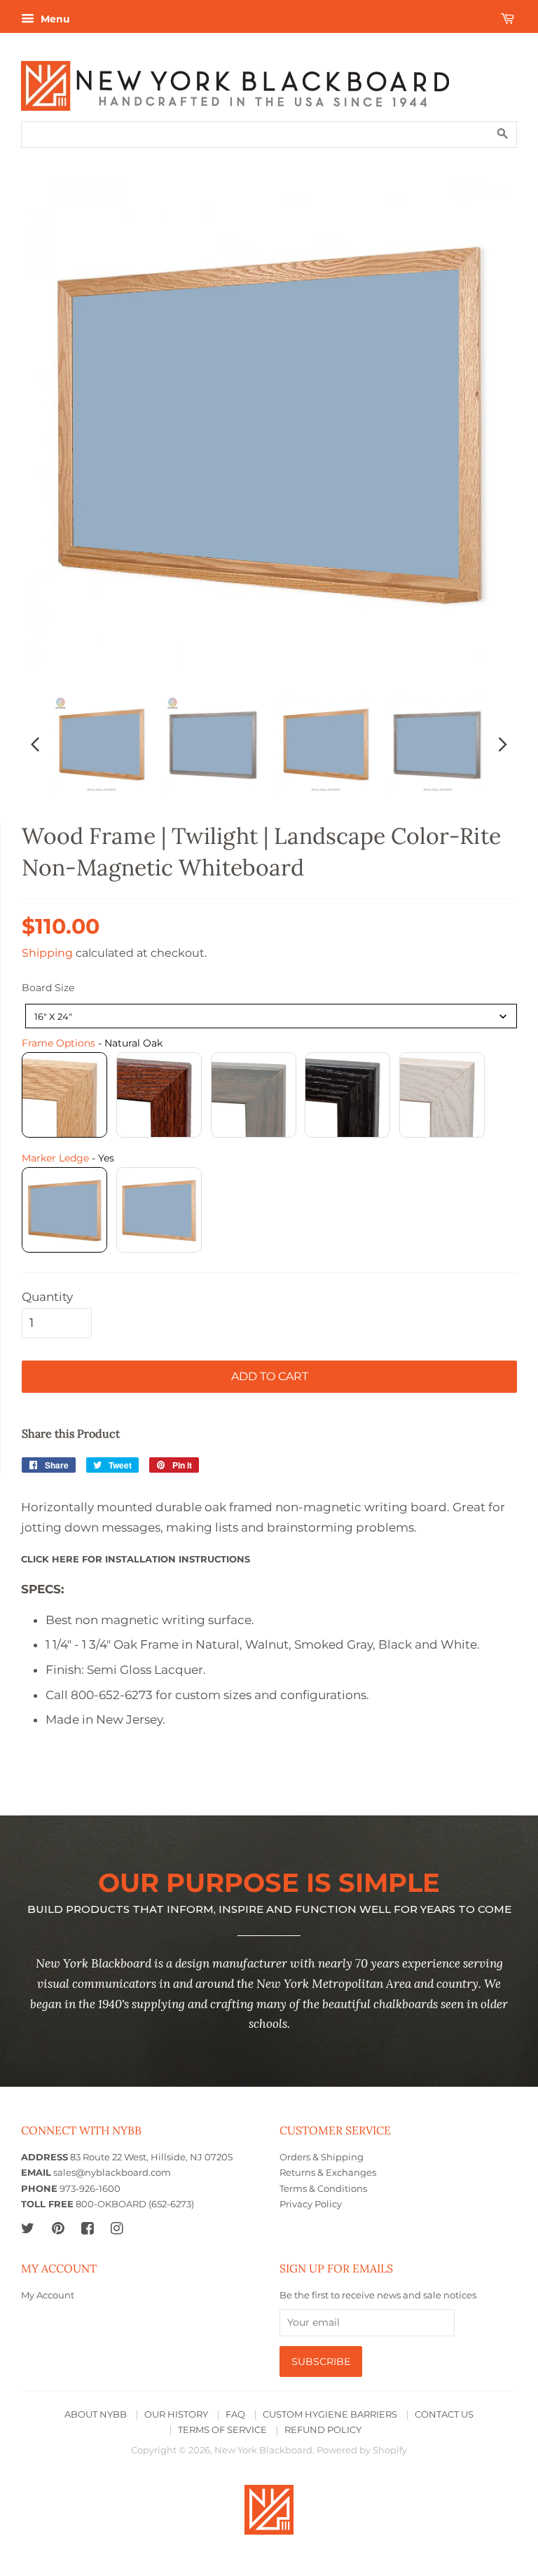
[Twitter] (28, 2228)
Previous (35, 744)
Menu (54, 19)
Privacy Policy (311, 2204)
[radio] (64, 1095)
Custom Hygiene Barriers (330, 2414)
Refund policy (323, 2430)
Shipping (47, 953)
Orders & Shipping (322, 2157)
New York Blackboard (263, 2450)
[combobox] (271, 1016)
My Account (48, 2295)
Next (503, 744)
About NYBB (96, 2414)
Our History (176, 2414)
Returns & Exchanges (328, 2173)
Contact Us (444, 2414)
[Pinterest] (58, 2228)
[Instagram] (117, 2228)
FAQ (235, 2414)
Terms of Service (222, 2430)
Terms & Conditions (323, 2189)
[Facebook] (87, 2228)
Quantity (47, 1297)
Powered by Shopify (362, 2450)
